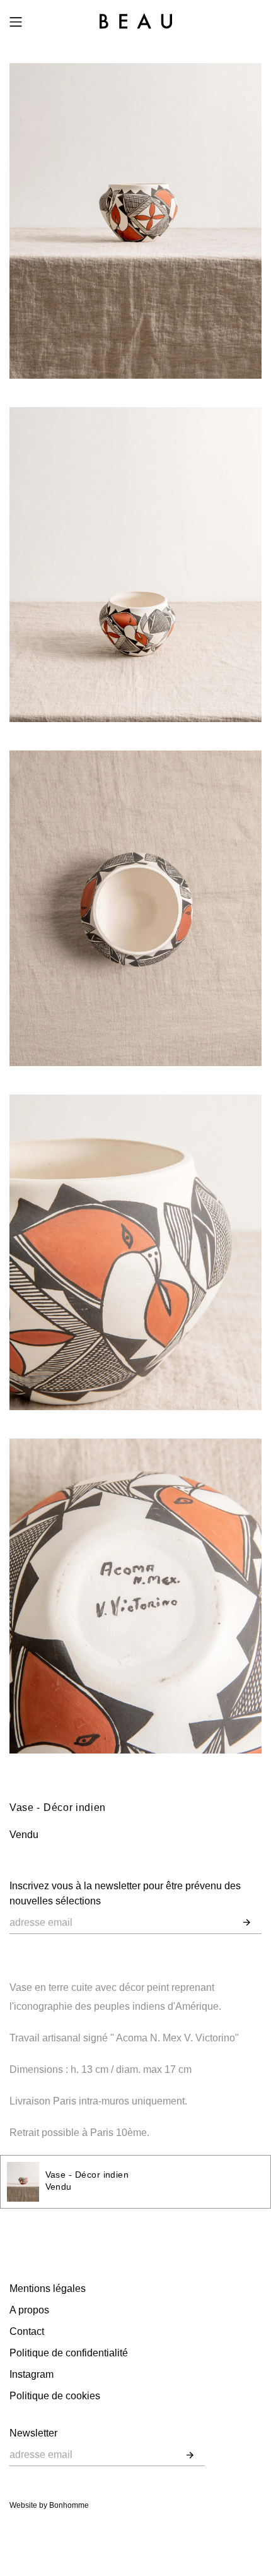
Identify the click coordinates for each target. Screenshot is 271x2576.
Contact (27, 2331)
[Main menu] (16, 22)
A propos (29, 2310)
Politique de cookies (55, 2396)
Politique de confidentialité (69, 2353)
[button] (247, 1923)
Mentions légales (48, 2288)
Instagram (32, 2374)
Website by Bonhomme (49, 2505)
